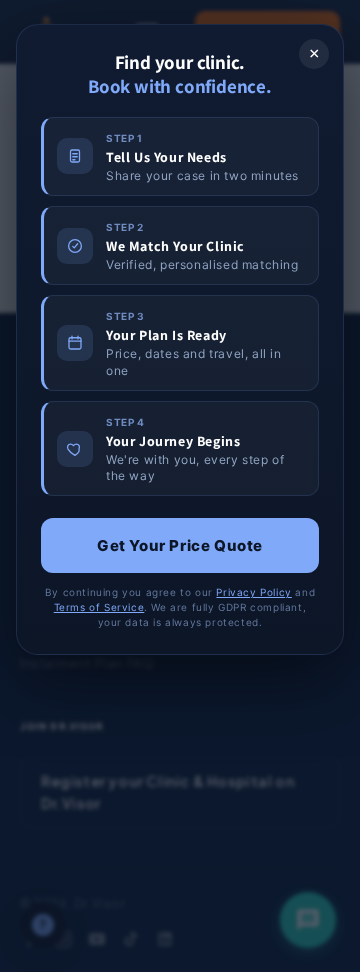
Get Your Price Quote (180, 545)
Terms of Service (99, 607)
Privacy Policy (253, 592)
